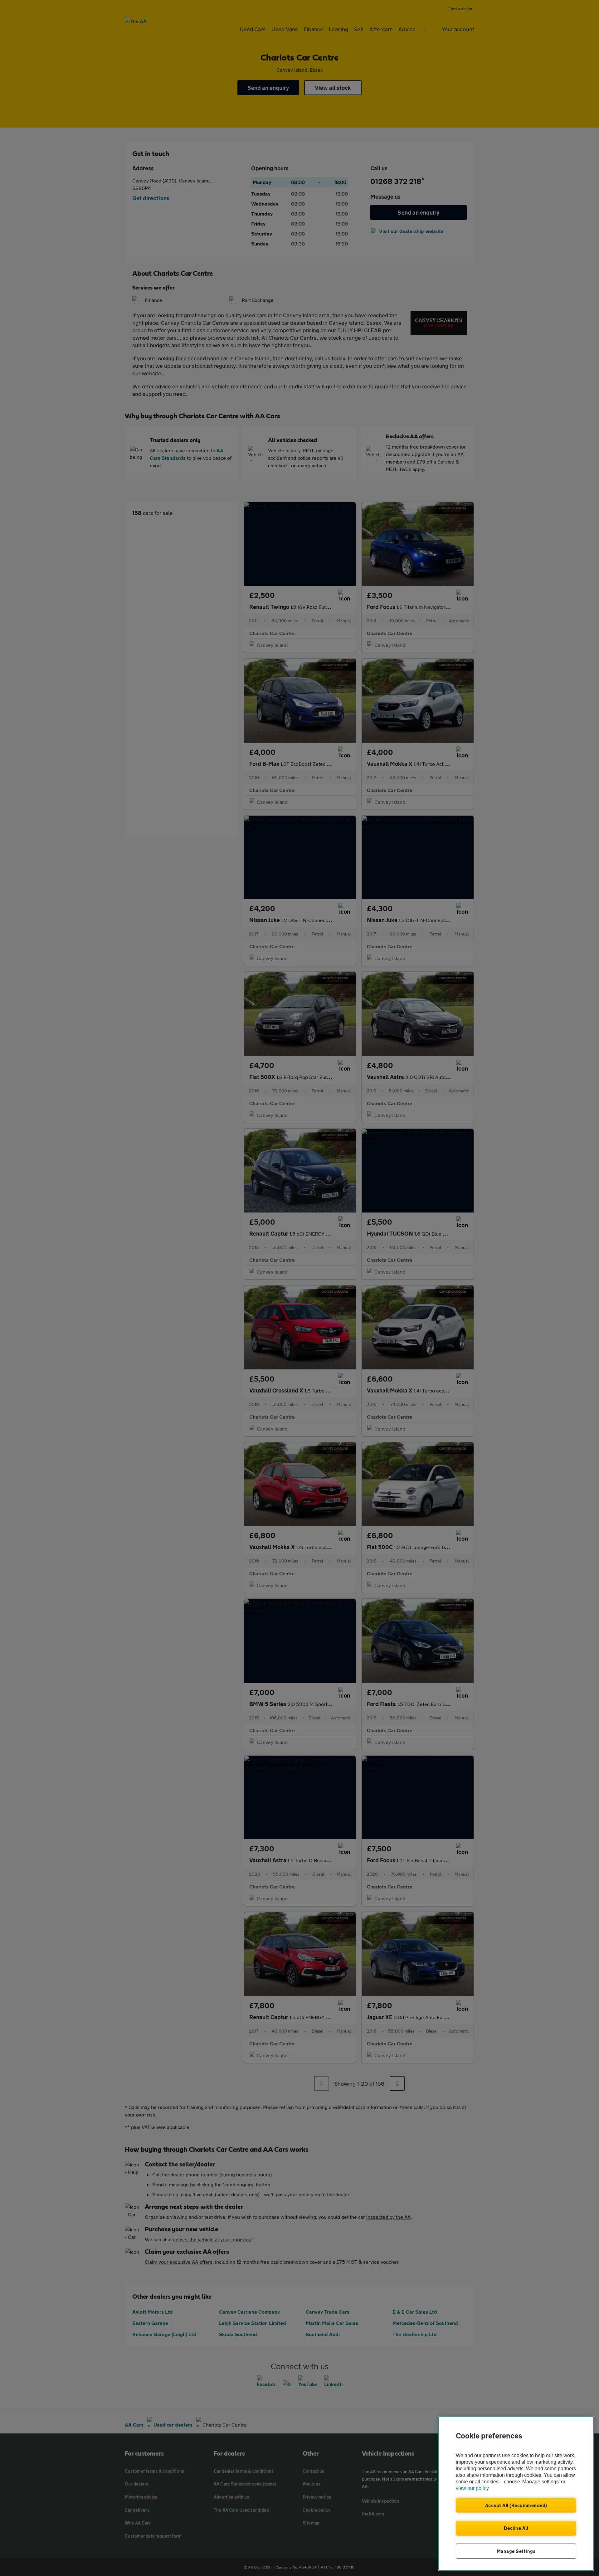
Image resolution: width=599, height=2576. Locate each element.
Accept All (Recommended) (516, 2505)
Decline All (516, 2528)
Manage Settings (516, 2551)
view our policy (472, 2488)
